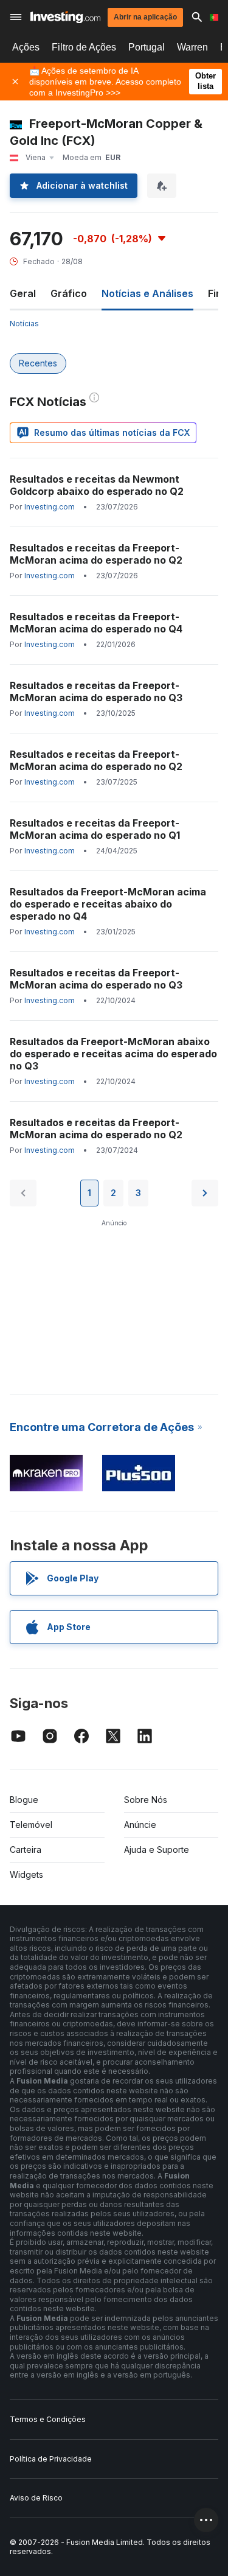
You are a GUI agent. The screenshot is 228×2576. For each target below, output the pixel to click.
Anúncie (140, 1825)
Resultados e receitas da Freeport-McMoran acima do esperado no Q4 (96, 623)
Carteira (26, 1850)
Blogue (24, 1800)
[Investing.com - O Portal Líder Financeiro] (65, 17)
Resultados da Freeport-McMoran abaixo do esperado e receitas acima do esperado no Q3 (113, 1054)
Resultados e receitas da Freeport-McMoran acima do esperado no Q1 (95, 829)
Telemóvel (31, 1825)
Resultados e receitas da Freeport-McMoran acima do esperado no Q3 (96, 691)
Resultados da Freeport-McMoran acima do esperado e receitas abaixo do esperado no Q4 (108, 904)
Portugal (147, 47)
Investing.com (50, 507)
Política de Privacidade (51, 2459)
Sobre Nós (146, 1800)
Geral (23, 293)
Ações (26, 47)
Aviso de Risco (36, 2498)
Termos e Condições (48, 2419)
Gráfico (69, 293)
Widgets (26, 1874)
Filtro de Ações (84, 47)
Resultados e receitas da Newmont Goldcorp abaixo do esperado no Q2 (97, 485)
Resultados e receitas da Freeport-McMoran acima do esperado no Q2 (96, 554)
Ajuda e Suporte (157, 1850)
